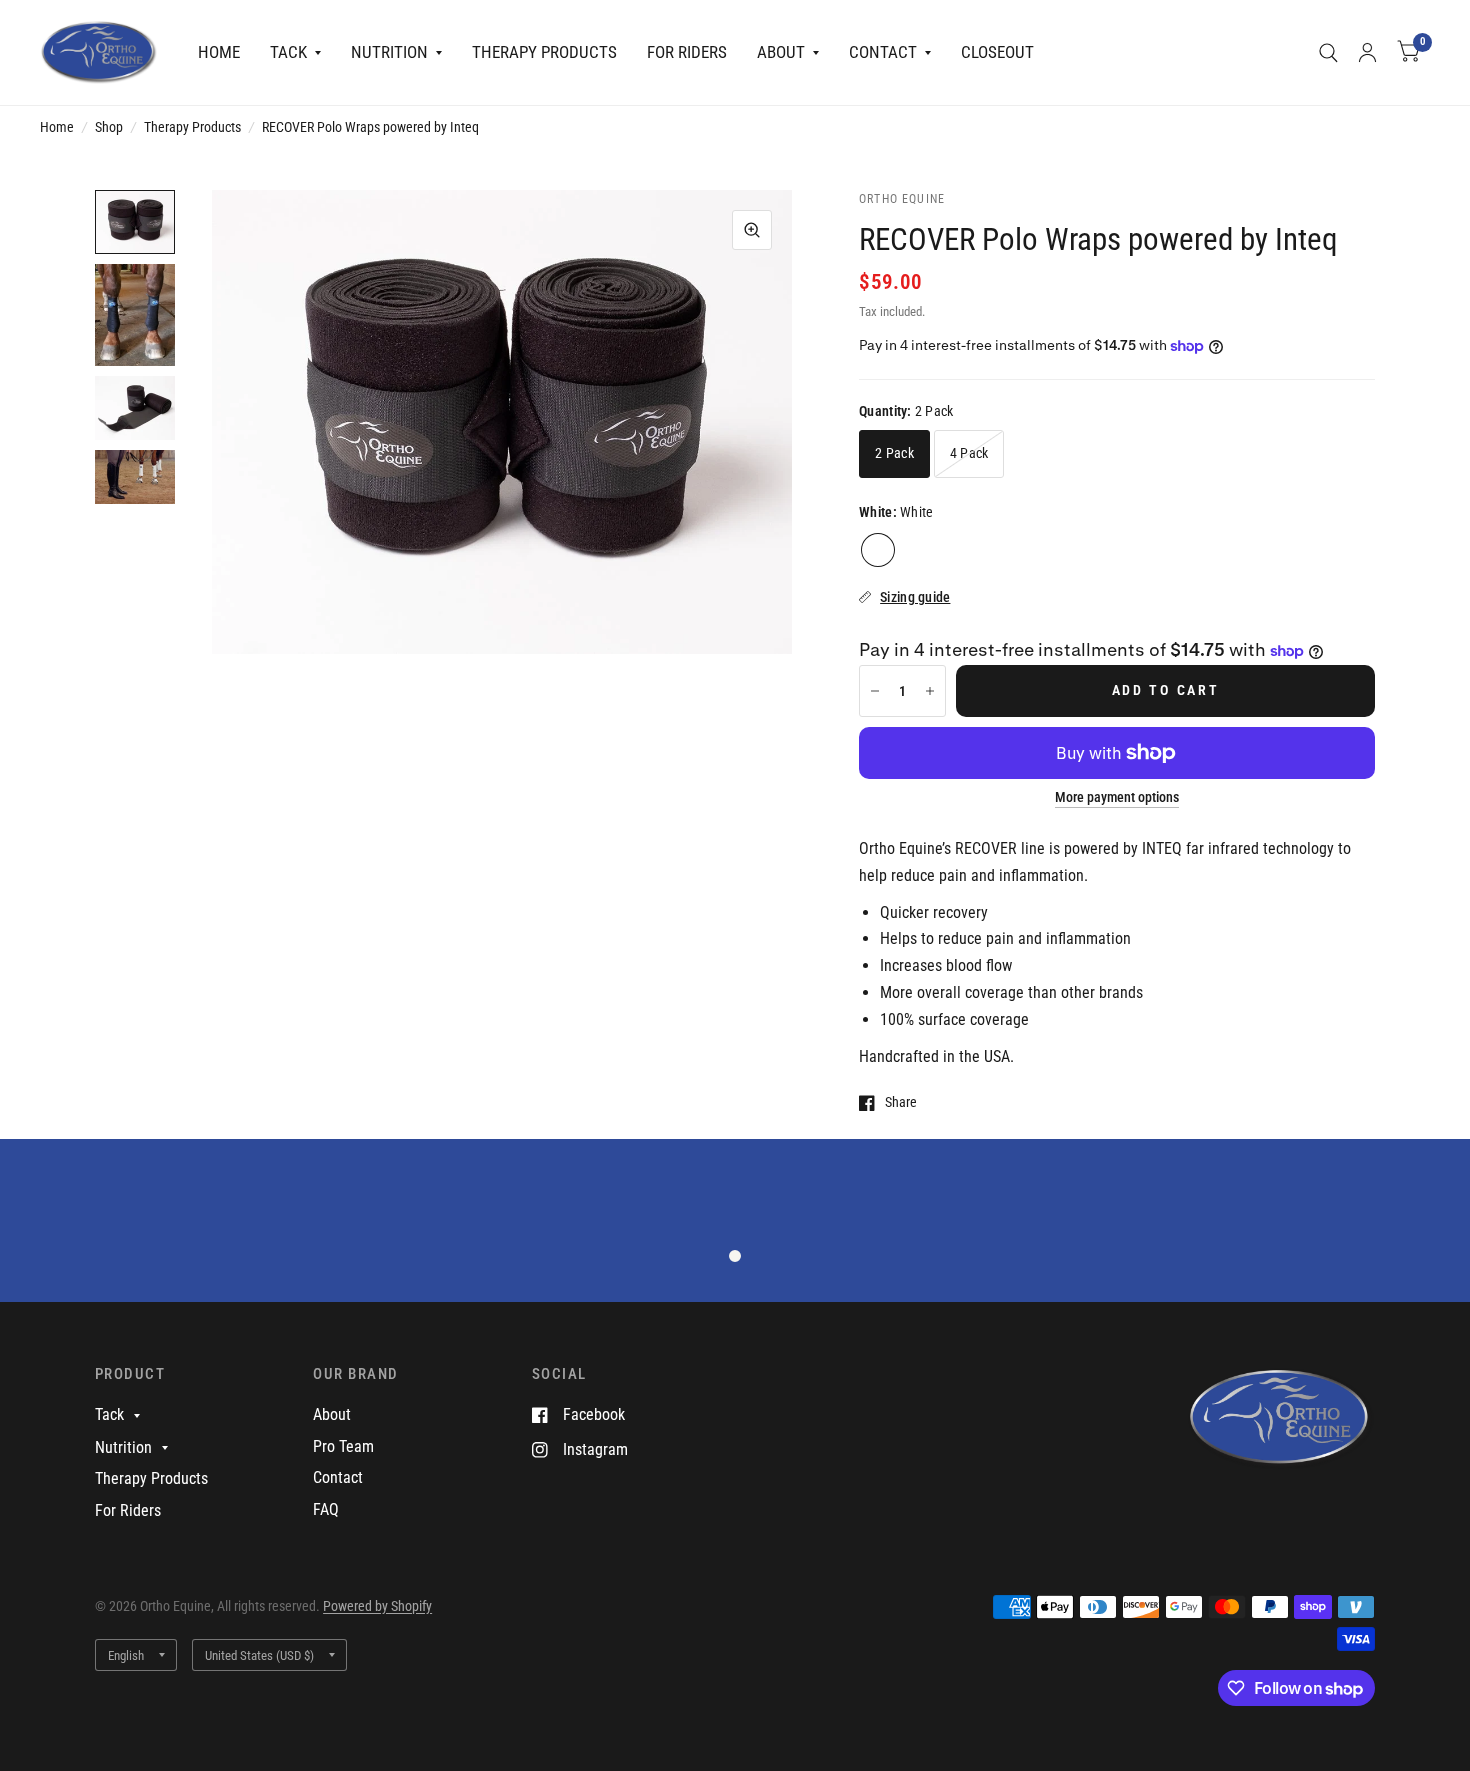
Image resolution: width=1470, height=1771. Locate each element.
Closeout (997, 52)
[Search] (1328, 52)
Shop (109, 127)
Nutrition (389, 52)
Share (901, 1102)
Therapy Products (544, 52)
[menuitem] (219, 52)
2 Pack (894, 453)
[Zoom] (752, 230)
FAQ (326, 1509)
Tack (288, 52)
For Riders (687, 52)
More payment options (1117, 797)
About (781, 52)
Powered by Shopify (377, 1606)
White (878, 550)
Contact (883, 52)
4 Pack (969, 453)
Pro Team (343, 1446)
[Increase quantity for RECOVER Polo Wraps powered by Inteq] (930, 691)
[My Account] (1367, 52)
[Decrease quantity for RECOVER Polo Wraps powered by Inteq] (875, 691)
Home (219, 52)
